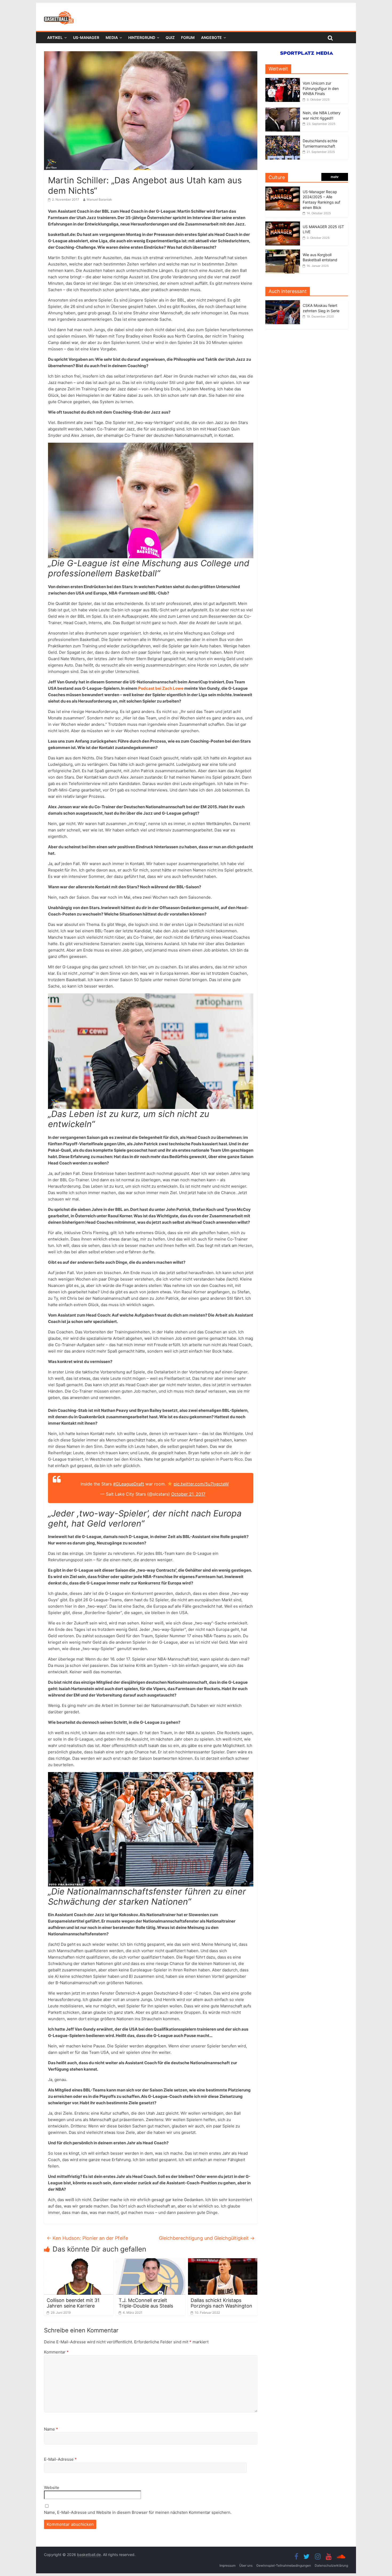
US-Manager (86, 37)
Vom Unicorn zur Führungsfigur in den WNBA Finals (321, 88)
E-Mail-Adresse (60, 2459)
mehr (335, 177)
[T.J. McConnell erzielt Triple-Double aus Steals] (151, 2261)
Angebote (211, 37)
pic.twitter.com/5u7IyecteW (201, 1484)
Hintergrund (142, 37)
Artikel (55, 37)
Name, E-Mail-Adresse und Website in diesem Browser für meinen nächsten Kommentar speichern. (138, 2512)
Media (112, 37)
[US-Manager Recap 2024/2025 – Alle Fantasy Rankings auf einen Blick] (283, 189)
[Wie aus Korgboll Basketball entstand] (283, 252)
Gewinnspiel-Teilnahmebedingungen (284, 2565)
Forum (188, 37)
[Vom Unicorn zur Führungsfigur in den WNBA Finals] (283, 81)
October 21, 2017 (188, 1494)
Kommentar (56, 2352)
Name (51, 2429)
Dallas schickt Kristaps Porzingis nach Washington (221, 2303)
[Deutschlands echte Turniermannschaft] (283, 138)
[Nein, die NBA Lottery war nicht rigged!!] (283, 110)
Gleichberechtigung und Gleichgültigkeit (207, 2238)
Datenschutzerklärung (331, 2565)
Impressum (227, 2565)
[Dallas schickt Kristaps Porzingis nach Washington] (223, 2261)
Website (52, 2488)
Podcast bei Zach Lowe (161, 688)
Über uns (246, 2565)
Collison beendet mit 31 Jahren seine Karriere (73, 2303)
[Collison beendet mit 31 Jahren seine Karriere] (79, 2261)
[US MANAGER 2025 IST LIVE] (283, 224)
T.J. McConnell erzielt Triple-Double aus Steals (146, 2303)
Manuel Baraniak (99, 199)
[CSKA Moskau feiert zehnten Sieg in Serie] (284, 303)
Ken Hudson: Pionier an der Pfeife (87, 2238)
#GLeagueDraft (129, 1484)
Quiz (170, 37)
